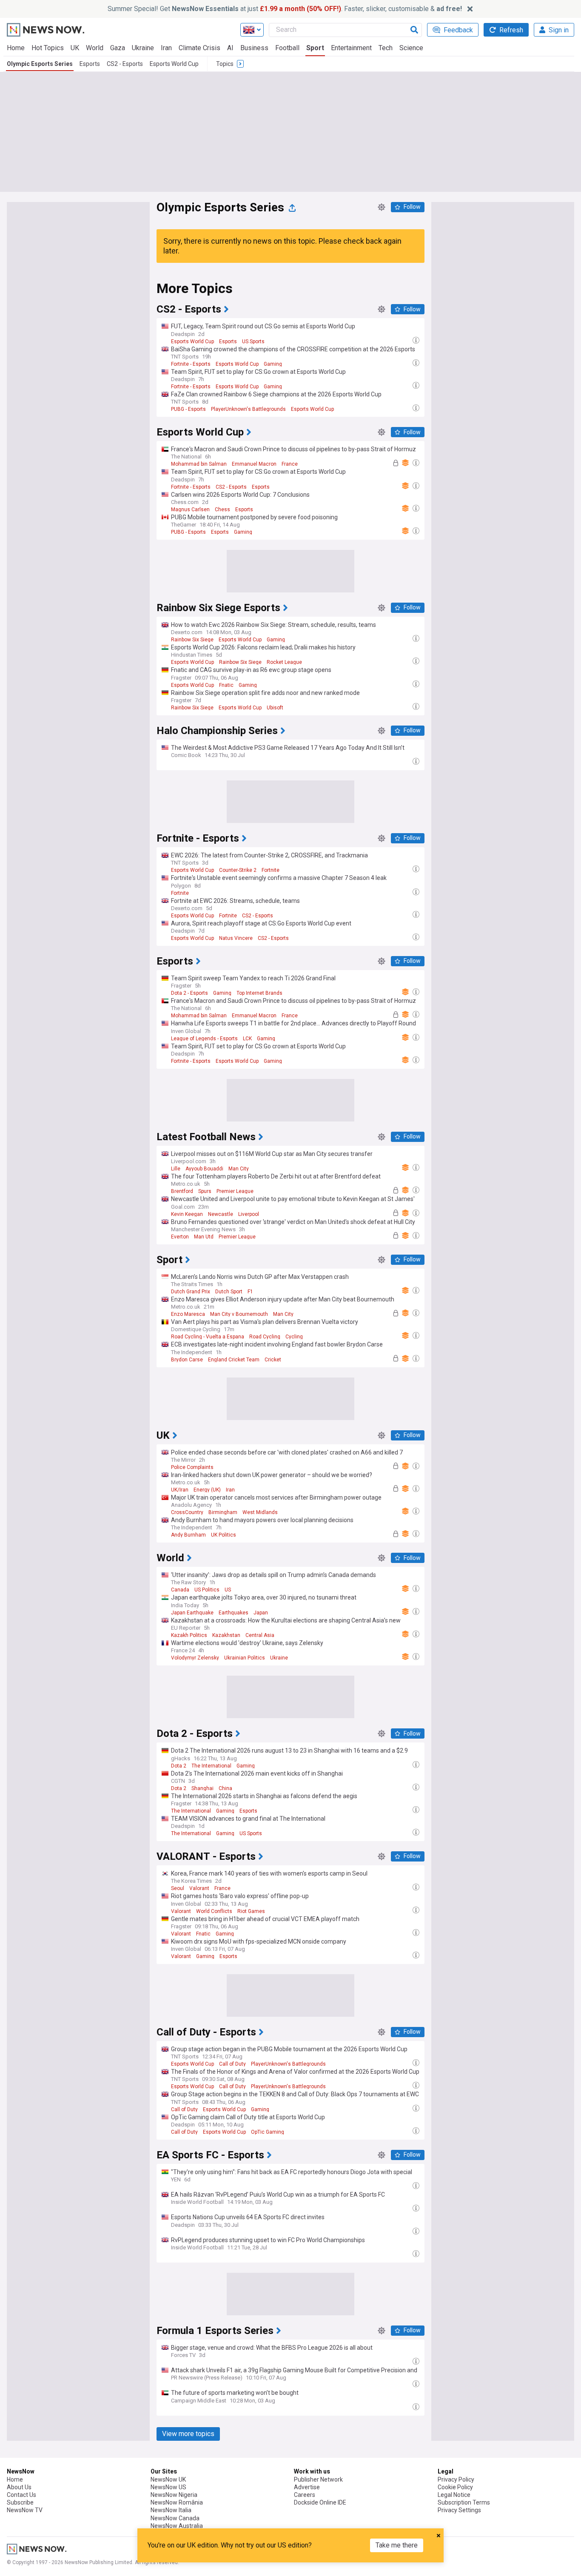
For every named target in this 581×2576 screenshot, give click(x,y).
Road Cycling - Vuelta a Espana (208, 1337)
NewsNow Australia (177, 2526)
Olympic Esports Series (40, 64)
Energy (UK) (207, 1490)
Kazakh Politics (189, 1635)
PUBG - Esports (188, 409)
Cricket (273, 1360)
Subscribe (20, 2502)
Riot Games (251, 1911)
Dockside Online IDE (320, 2502)
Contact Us (21, 2495)
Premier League (235, 1191)
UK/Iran (180, 1490)
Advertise (307, 2487)
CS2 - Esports (125, 64)
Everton (180, 1237)
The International (211, 1766)
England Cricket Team (234, 1360)
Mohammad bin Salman (199, 464)
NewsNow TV (25, 2510)
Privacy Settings (459, 2510)
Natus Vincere (236, 938)
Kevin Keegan (187, 1214)
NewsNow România (177, 2502)
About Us (19, 2487)
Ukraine (143, 48)
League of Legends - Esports (204, 1039)
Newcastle (221, 1214)
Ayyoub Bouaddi (204, 1169)
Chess (222, 510)
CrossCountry (187, 1512)
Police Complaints (192, 1467)
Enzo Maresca (188, 1314)
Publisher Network (318, 2479)
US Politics (207, 1590)
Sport (315, 48)
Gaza (118, 48)
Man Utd (204, 1237)
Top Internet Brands (259, 993)
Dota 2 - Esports (189, 993)
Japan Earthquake (192, 1613)
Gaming (273, 364)
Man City (239, 1169)
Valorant (199, 1888)
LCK (247, 1039)
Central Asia (260, 1635)
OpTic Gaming (268, 2132)
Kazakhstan (226, 1635)
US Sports (253, 342)
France (290, 464)
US (228, 1590)
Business (254, 48)
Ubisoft (275, 708)
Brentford (182, 1191)
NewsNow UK (168, 2479)
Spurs (205, 1191)
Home (16, 48)
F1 (250, 1292)
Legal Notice (454, 2495)
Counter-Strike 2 (238, 870)
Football (287, 48)
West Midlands (260, 1512)
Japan (261, 1613)
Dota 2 (179, 1766)
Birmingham (223, 1512)
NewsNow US (168, 2487)
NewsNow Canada (175, 2518)
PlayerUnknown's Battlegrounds (248, 409)
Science (411, 48)
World (95, 48)
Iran (166, 48)
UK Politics (224, 1535)
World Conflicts (214, 1911)
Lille (176, 1169)
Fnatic (226, 685)
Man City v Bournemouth (239, 1314)
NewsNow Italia (171, 2510)
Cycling (294, 1337)
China (225, 1788)
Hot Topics (48, 48)
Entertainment (351, 48)
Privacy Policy (456, 2479)
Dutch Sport (229, 1292)
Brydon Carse (187, 1360)
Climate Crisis (199, 48)
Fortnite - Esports (191, 364)
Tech (386, 48)
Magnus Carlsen (190, 510)
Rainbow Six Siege (192, 640)
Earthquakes (234, 1613)
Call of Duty (232, 2064)
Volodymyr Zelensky (195, 1658)
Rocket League (284, 662)
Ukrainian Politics (245, 1658)
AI (230, 48)
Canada (180, 1590)
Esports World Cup (174, 64)
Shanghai (202, 1788)
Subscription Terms (464, 2502)
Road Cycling (265, 1337)
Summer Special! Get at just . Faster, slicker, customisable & (285, 9)
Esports (90, 64)
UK (75, 48)
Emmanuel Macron (254, 464)
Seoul (178, 1888)
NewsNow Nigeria (174, 2495)
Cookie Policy (455, 2487)
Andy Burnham (188, 1535)
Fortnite (271, 870)
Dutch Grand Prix (191, 1292)
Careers (305, 2495)
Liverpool (249, 1214)
